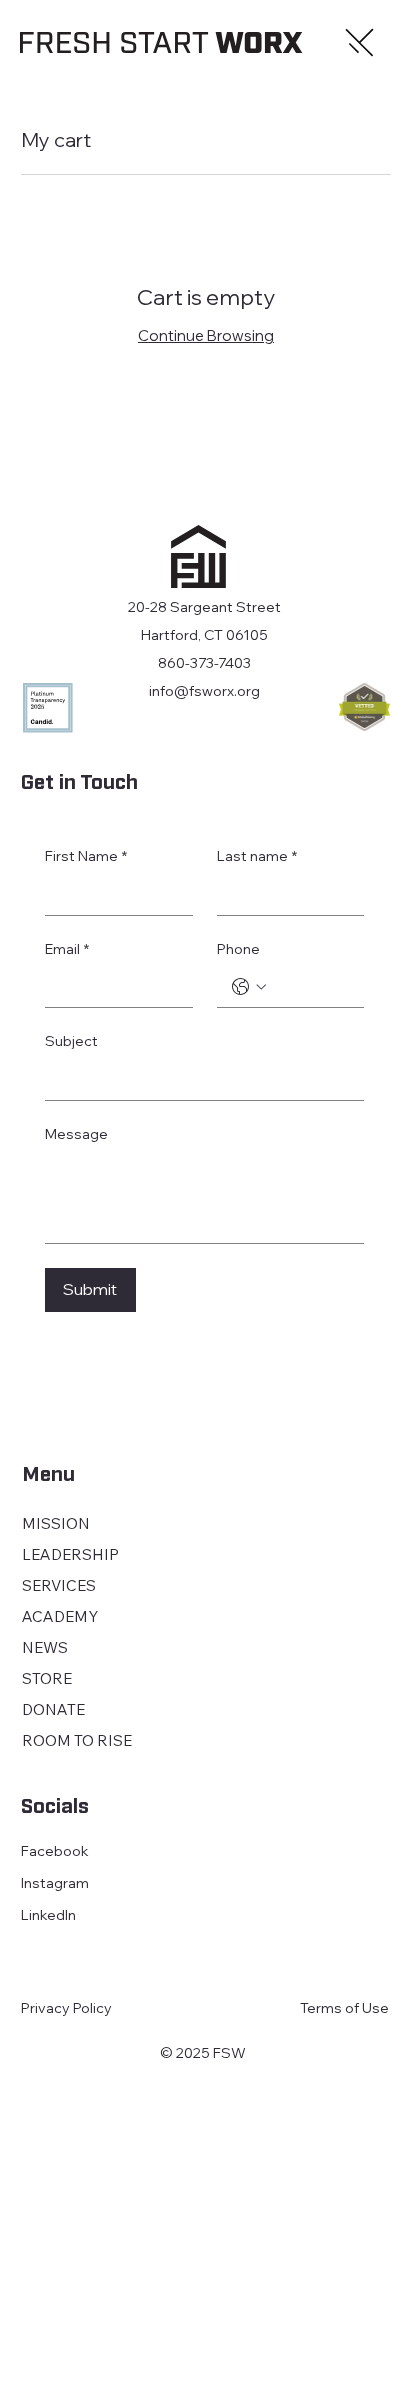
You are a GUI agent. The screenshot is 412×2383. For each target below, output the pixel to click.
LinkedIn (48, 1915)
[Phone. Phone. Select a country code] (249, 987)
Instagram (55, 1883)
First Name (86, 856)
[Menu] (361, 43)
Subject (71, 1041)
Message (76, 1134)
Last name (257, 856)
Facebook (55, 1851)
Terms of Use (344, 2008)
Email (67, 949)
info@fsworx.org (204, 691)
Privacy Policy (66, 2008)
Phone (238, 949)
